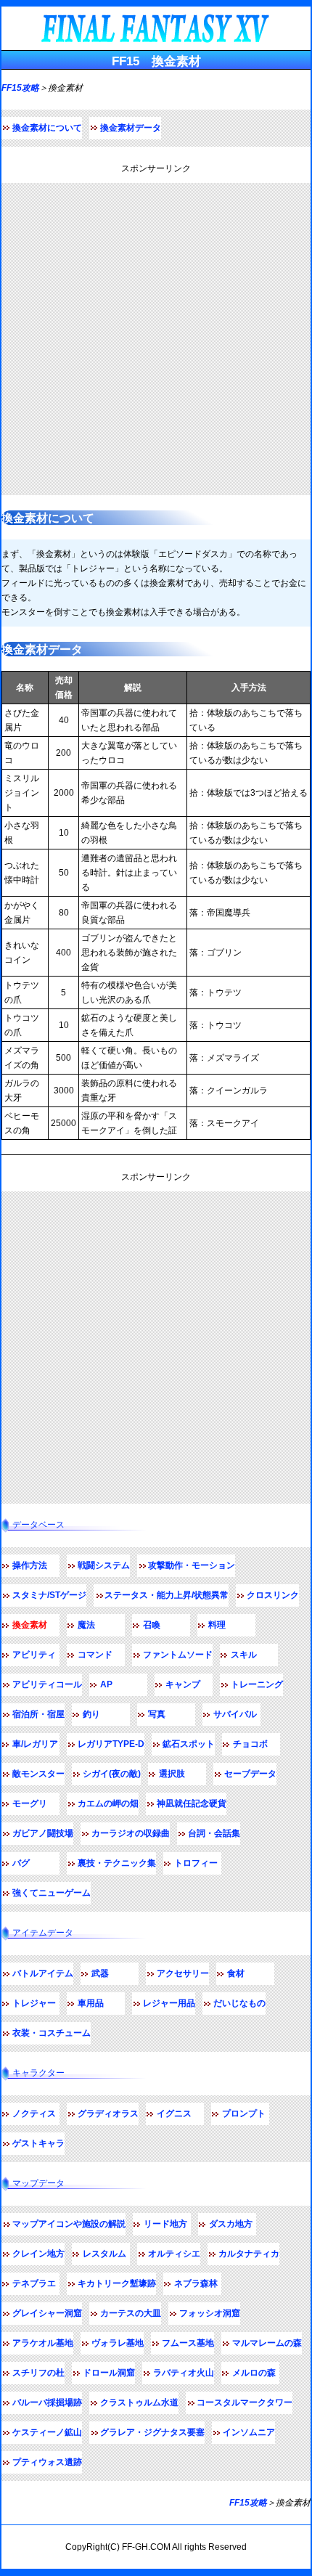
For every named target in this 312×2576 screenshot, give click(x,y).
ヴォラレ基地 (118, 2343)
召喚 (152, 1625)
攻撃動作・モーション (192, 1565)
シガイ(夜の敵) (112, 1774)
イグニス (174, 2114)
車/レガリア (35, 1744)
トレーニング (257, 1684)
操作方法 (30, 1565)
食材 (236, 1973)
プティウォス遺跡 (47, 2462)
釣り (91, 1714)
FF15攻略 (20, 88)
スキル (244, 1655)
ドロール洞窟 (109, 2373)
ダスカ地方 (231, 2224)
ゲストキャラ (38, 2143)
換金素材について (47, 128)
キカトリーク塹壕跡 (117, 2283)
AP (106, 1684)
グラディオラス (108, 2114)
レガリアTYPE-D (111, 1744)
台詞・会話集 (214, 1833)
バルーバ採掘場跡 (47, 2402)
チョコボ (250, 1744)
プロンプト (244, 2114)
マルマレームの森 (267, 2343)
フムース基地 (188, 2343)
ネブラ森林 (196, 2283)
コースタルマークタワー (245, 2402)
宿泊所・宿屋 (38, 1714)
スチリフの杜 (38, 2373)
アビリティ (34, 1655)
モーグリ (30, 1803)
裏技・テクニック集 (117, 1863)
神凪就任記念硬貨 (192, 1803)
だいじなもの (239, 2003)
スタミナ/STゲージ (49, 1595)
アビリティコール (47, 1684)
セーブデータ (250, 1774)
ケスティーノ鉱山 (47, 2432)
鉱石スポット (189, 1744)
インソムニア (249, 2432)
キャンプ (183, 1684)
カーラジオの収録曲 (131, 1833)
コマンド (95, 1655)
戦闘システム (104, 1565)
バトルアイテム (43, 1973)
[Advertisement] (156, 339)
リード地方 (165, 2224)
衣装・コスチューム (52, 2033)
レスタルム (104, 2254)
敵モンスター (38, 1774)
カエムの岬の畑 (108, 1803)
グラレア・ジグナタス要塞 (152, 2432)
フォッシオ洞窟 (210, 2313)
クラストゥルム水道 (139, 2402)
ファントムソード (178, 1655)
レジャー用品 (169, 2003)
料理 (217, 1625)
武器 (100, 1973)
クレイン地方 (38, 2254)
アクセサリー (183, 1973)
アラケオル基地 (43, 2343)
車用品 (91, 2003)
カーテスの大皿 (131, 2313)
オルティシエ (174, 2254)
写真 (157, 1714)
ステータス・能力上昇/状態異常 (167, 1595)
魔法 (86, 1625)
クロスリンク (273, 1595)
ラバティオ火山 (184, 2373)
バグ (21, 1863)
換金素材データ (131, 128)
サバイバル (235, 1714)
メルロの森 (254, 2373)
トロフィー (196, 1863)
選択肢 (172, 1774)
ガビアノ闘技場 (43, 1833)
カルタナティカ (249, 2254)
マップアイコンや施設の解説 (69, 2224)
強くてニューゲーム (52, 1893)
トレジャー (34, 2003)
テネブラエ (34, 2283)
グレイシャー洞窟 (47, 2313)
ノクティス (34, 2114)
